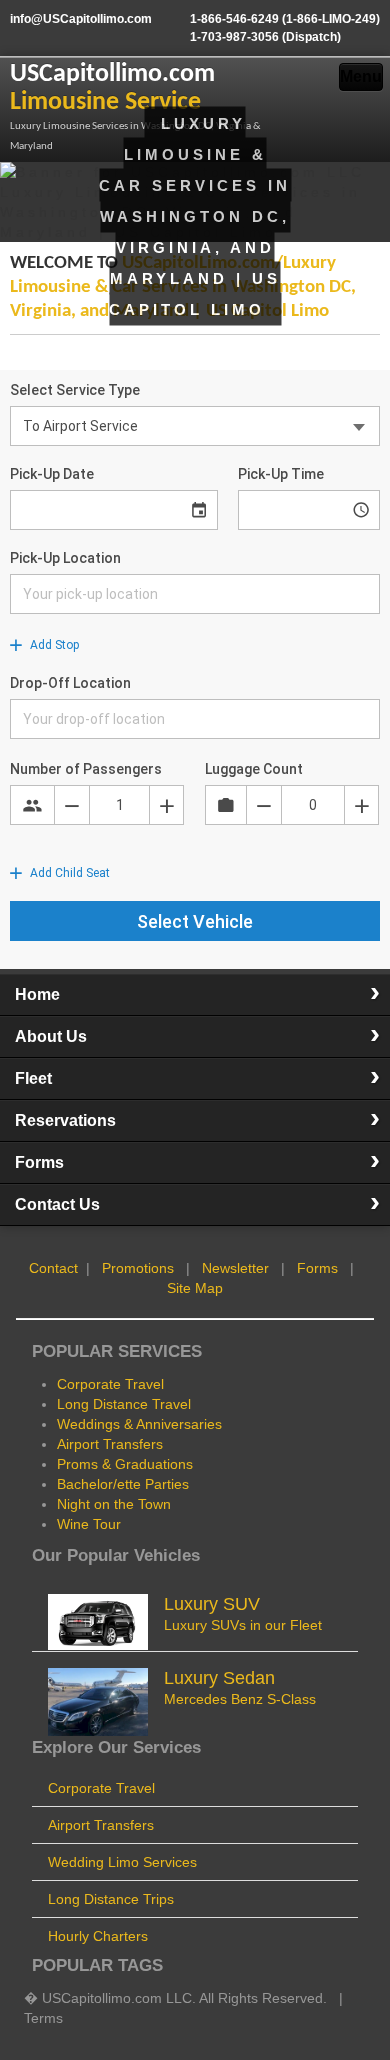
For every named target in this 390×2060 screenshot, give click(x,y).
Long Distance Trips (111, 1899)
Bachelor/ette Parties (123, 1484)
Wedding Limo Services (122, 1862)
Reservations (65, 1120)
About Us (51, 1036)
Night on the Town (114, 1504)
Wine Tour (89, 1524)
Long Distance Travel (124, 1404)
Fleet (33, 1078)
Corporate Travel (110, 1384)
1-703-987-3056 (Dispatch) (265, 37)
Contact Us (57, 1204)
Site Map (195, 1288)
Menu (361, 76)
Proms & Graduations (125, 1464)
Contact (53, 1268)
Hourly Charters (98, 1936)
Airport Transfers (110, 1444)
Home (37, 994)
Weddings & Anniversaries (139, 1424)
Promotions (138, 1268)
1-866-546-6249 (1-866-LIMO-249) (285, 19)
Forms (39, 1162)
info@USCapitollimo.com (81, 19)
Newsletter (235, 1268)
